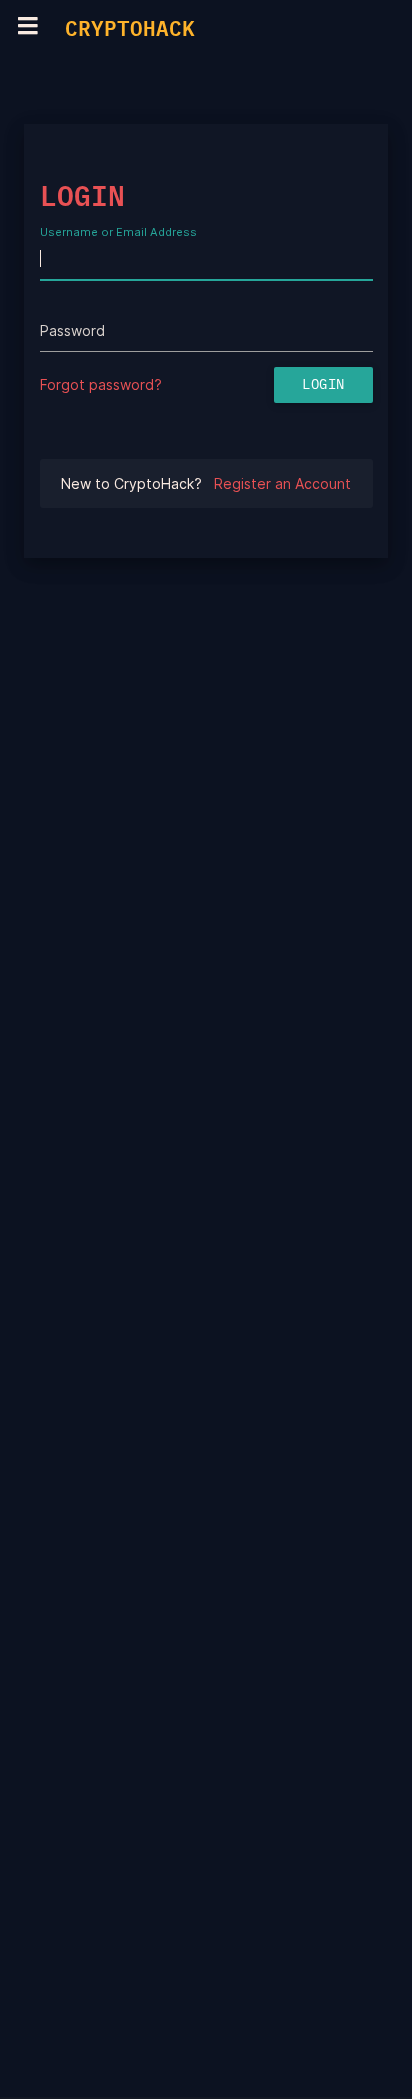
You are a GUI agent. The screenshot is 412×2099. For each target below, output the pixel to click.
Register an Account (282, 483)
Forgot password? (101, 384)
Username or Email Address (118, 233)
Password (72, 330)
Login (323, 385)
